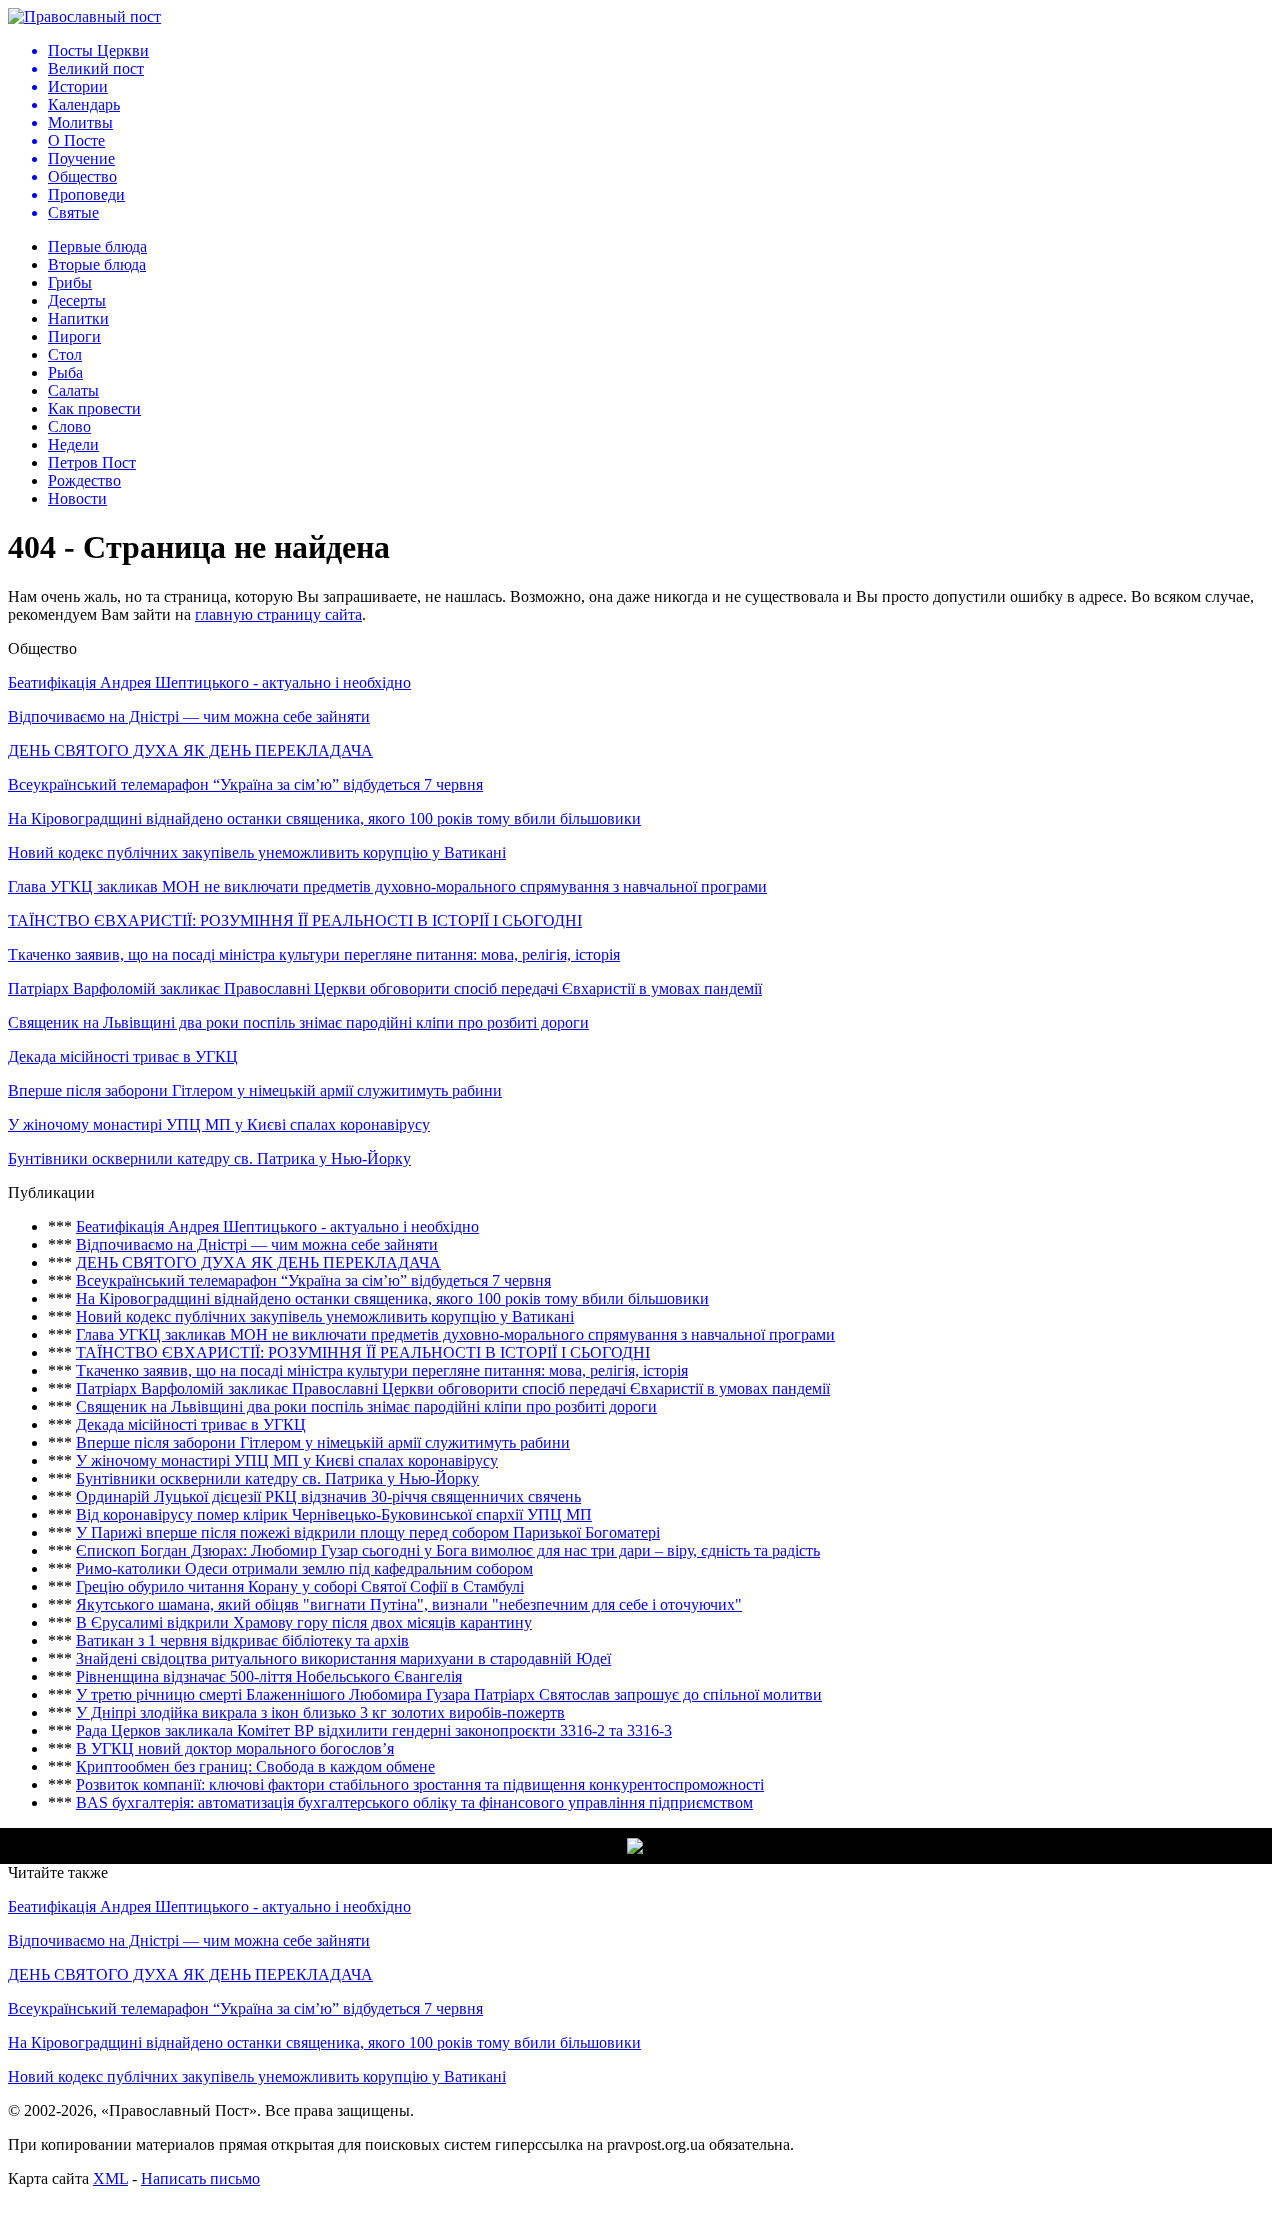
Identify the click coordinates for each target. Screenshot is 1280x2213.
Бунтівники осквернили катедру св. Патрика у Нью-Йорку (209, 1158)
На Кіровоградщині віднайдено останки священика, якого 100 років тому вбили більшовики (324, 818)
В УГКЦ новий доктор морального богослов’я (235, 1748)
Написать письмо (200, 2178)
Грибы (70, 282)
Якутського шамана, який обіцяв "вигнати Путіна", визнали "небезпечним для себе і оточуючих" (409, 1604)
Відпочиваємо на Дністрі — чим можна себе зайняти (189, 716)
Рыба (65, 372)
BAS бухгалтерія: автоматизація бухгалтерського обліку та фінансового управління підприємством (414, 1802)
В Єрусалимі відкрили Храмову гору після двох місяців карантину (304, 1622)
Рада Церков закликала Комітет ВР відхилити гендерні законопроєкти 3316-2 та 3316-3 (374, 1730)
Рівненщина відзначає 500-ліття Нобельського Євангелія (269, 1676)
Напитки (78, 318)
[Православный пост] (84, 16)
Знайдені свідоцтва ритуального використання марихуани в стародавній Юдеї (343, 1658)
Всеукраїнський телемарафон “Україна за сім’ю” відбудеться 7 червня (245, 784)
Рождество (84, 480)
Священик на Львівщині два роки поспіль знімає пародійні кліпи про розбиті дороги (298, 1022)
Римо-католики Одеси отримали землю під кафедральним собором (304, 1568)
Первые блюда (97, 246)
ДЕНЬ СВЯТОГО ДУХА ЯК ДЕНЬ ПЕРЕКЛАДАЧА (190, 750)
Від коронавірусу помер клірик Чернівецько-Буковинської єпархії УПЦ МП (334, 1514)
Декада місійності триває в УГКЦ (123, 1056)
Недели (73, 444)
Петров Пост (92, 462)
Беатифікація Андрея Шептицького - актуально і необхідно (209, 682)
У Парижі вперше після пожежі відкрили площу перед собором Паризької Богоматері (368, 1532)
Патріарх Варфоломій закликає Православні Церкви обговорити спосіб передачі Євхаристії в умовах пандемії (385, 988)
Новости (77, 498)
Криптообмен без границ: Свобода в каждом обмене (255, 1766)
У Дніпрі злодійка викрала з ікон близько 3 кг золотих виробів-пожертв (320, 1712)
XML (110, 2178)
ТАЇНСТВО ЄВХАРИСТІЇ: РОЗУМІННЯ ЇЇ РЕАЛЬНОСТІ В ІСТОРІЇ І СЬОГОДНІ (295, 920)
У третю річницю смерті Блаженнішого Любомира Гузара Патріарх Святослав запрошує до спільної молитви (449, 1694)
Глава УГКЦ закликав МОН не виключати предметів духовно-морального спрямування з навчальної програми (387, 886)
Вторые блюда (97, 264)
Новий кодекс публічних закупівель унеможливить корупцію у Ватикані (257, 852)
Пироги (74, 336)
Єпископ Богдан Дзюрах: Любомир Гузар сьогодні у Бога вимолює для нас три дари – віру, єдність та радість (448, 1550)
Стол (65, 354)
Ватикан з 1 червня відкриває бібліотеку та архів (242, 1640)
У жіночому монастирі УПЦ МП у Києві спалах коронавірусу (219, 1124)
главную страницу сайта (278, 614)
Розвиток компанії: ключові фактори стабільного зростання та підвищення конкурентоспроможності (420, 1784)
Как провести (94, 408)
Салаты (73, 390)
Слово (69, 426)
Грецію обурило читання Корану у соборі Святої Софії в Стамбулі (300, 1586)
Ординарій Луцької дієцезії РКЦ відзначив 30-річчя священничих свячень (328, 1496)
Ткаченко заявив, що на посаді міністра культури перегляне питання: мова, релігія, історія (314, 954)
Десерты (77, 300)
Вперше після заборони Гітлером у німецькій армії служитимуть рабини (255, 1090)
